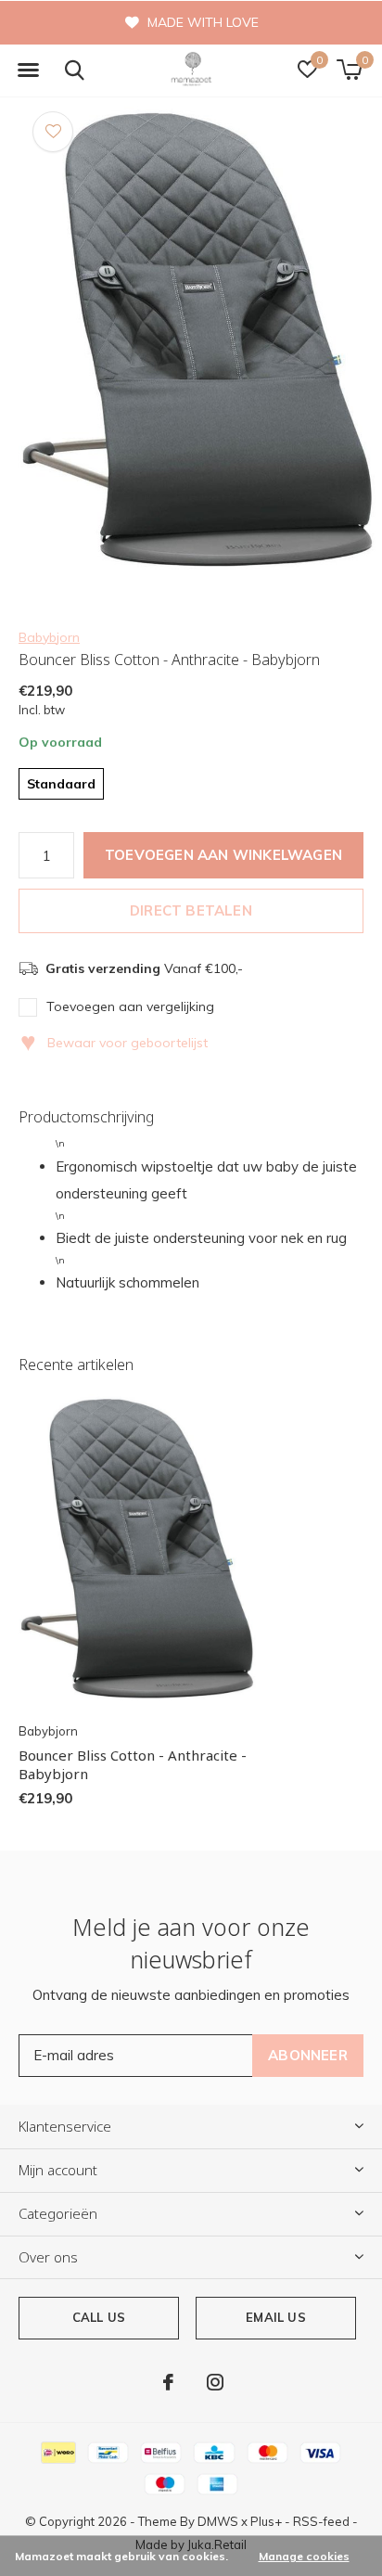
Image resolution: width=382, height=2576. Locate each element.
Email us (275, 2317)
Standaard (61, 784)
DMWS (218, 2521)
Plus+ (266, 2521)
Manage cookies (304, 2556)
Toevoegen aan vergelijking (130, 1006)
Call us (99, 2317)
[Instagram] (215, 2382)
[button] (28, 70)
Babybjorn (49, 637)
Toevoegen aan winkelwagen (223, 855)
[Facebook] (168, 2382)
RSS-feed (321, 2521)
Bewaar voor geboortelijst (114, 1043)
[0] (349, 70)
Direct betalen (191, 910)
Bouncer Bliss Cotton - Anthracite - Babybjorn (133, 1765)
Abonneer (308, 2055)
